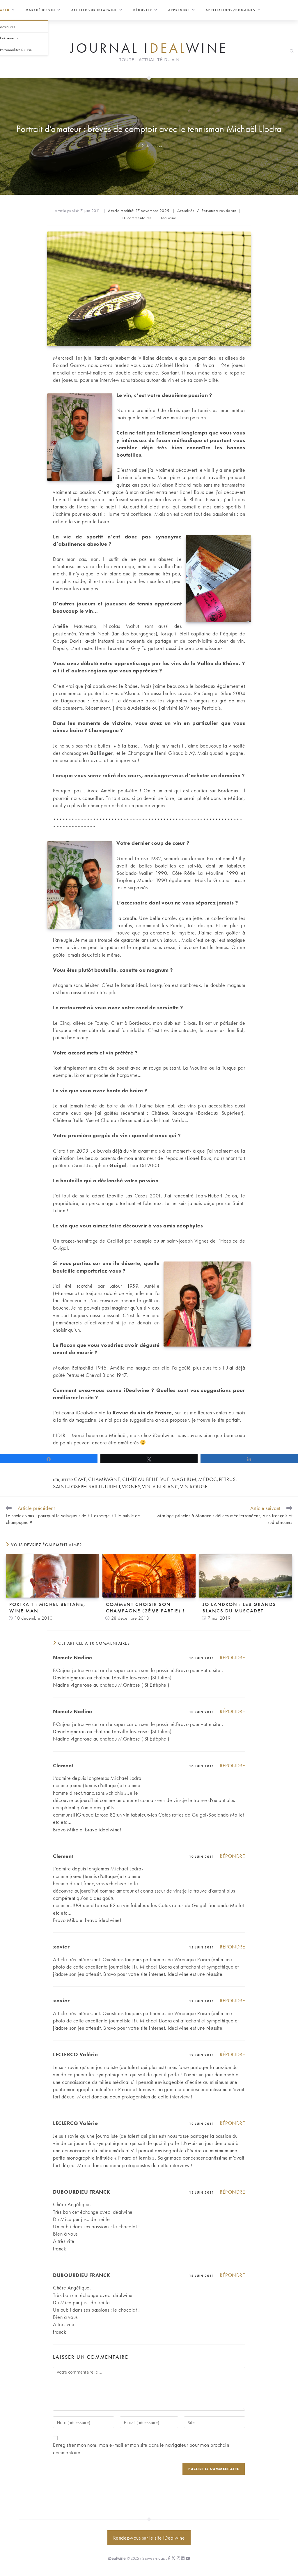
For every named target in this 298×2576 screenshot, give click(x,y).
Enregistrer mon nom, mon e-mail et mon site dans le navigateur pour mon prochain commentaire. (141, 2448)
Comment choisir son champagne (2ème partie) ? (146, 1607)
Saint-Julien (104, 1486)
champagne (104, 1479)
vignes (131, 1486)
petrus (227, 1479)
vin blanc (166, 1486)
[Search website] (292, 52)
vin (146, 1486)
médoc (208, 1479)
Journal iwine (149, 48)
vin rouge (194, 1486)
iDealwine (167, 218)
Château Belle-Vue (146, 1479)
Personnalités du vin (219, 211)
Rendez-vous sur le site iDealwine (149, 2538)
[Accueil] (138, 146)
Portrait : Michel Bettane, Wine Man (47, 1607)
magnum (184, 1479)
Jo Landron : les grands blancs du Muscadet (239, 1607)
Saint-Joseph (70, 1486)
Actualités (154, 146)
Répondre (232, 1657)
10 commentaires (137, 218)
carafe (129, 918)
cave (80, 1479)
